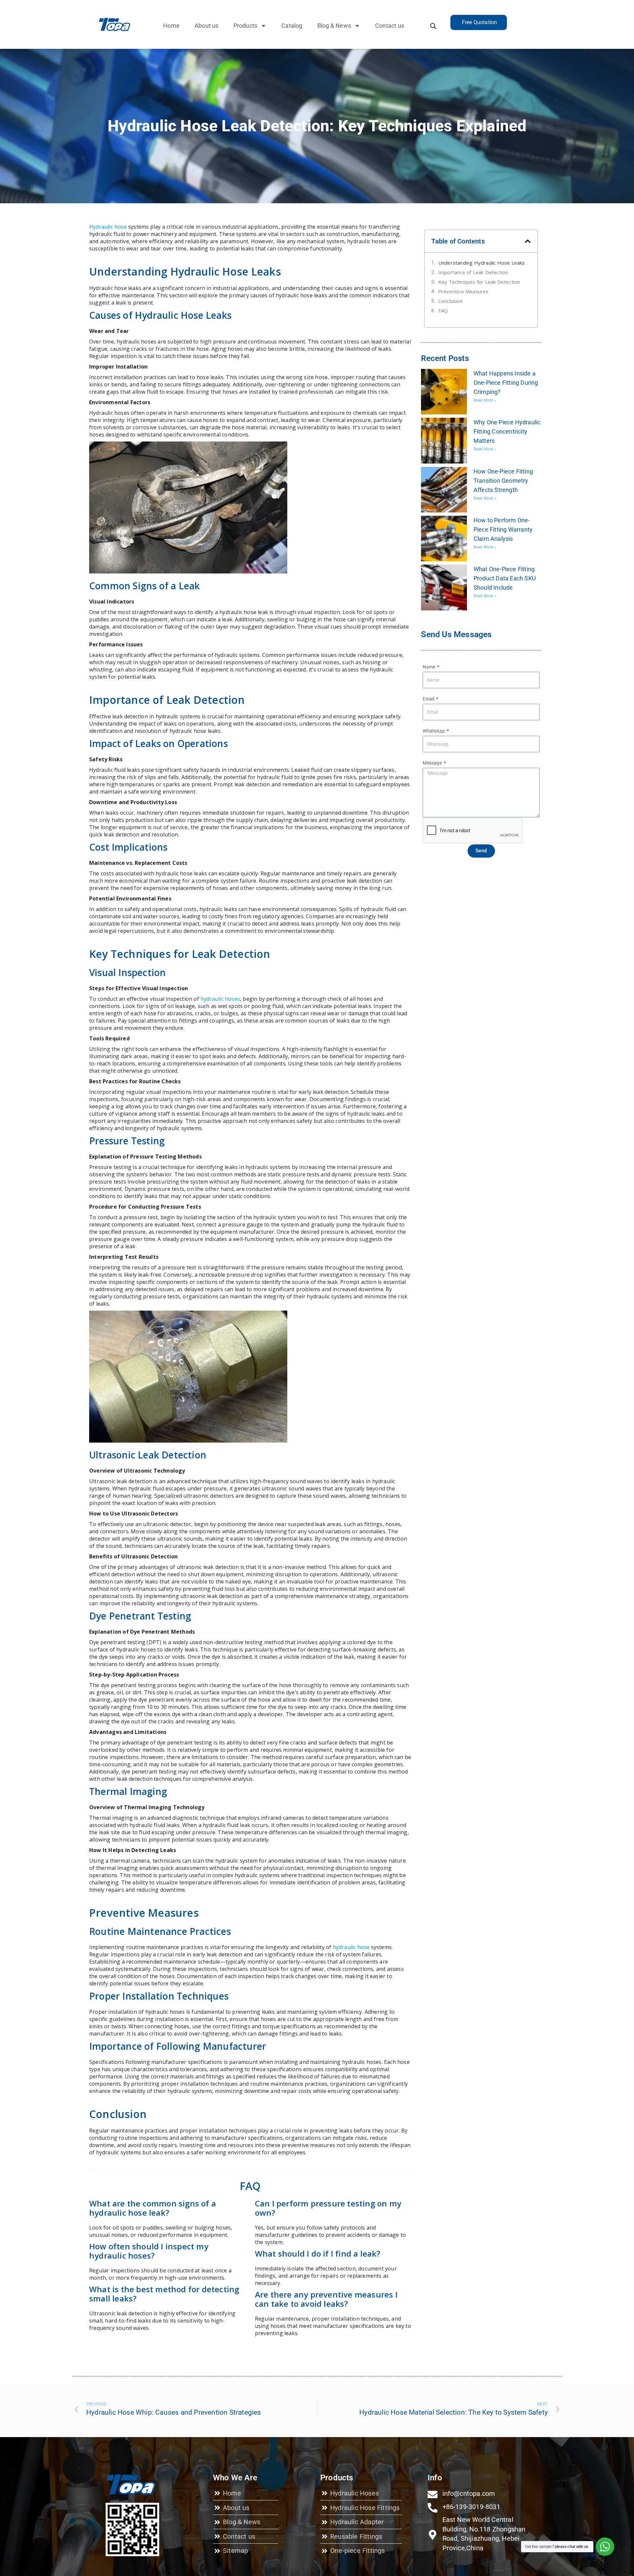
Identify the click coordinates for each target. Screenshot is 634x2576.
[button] (528, 241)
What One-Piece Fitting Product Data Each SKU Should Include (505, 578)
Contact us (390, 26)
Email (429, 699)
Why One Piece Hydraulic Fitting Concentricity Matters (507, 431)
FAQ (443, 310)
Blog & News (334, 26)
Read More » (485, 400)
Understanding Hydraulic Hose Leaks (483, 263)
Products (246, 26)
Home (171, 26)
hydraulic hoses (220, 999)
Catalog (292, 26)
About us (207, 26)
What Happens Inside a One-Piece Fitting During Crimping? (506, 383)
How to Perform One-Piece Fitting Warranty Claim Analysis (503, 529)
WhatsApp (434, 731)
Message (433, 763)
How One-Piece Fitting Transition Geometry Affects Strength (503, 481)
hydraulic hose (351, 1947)
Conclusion (450, 301)
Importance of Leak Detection (473, 272)
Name (429, 667)
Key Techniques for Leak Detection (479, 282)
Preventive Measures (463, 291)
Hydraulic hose (108, 227)
